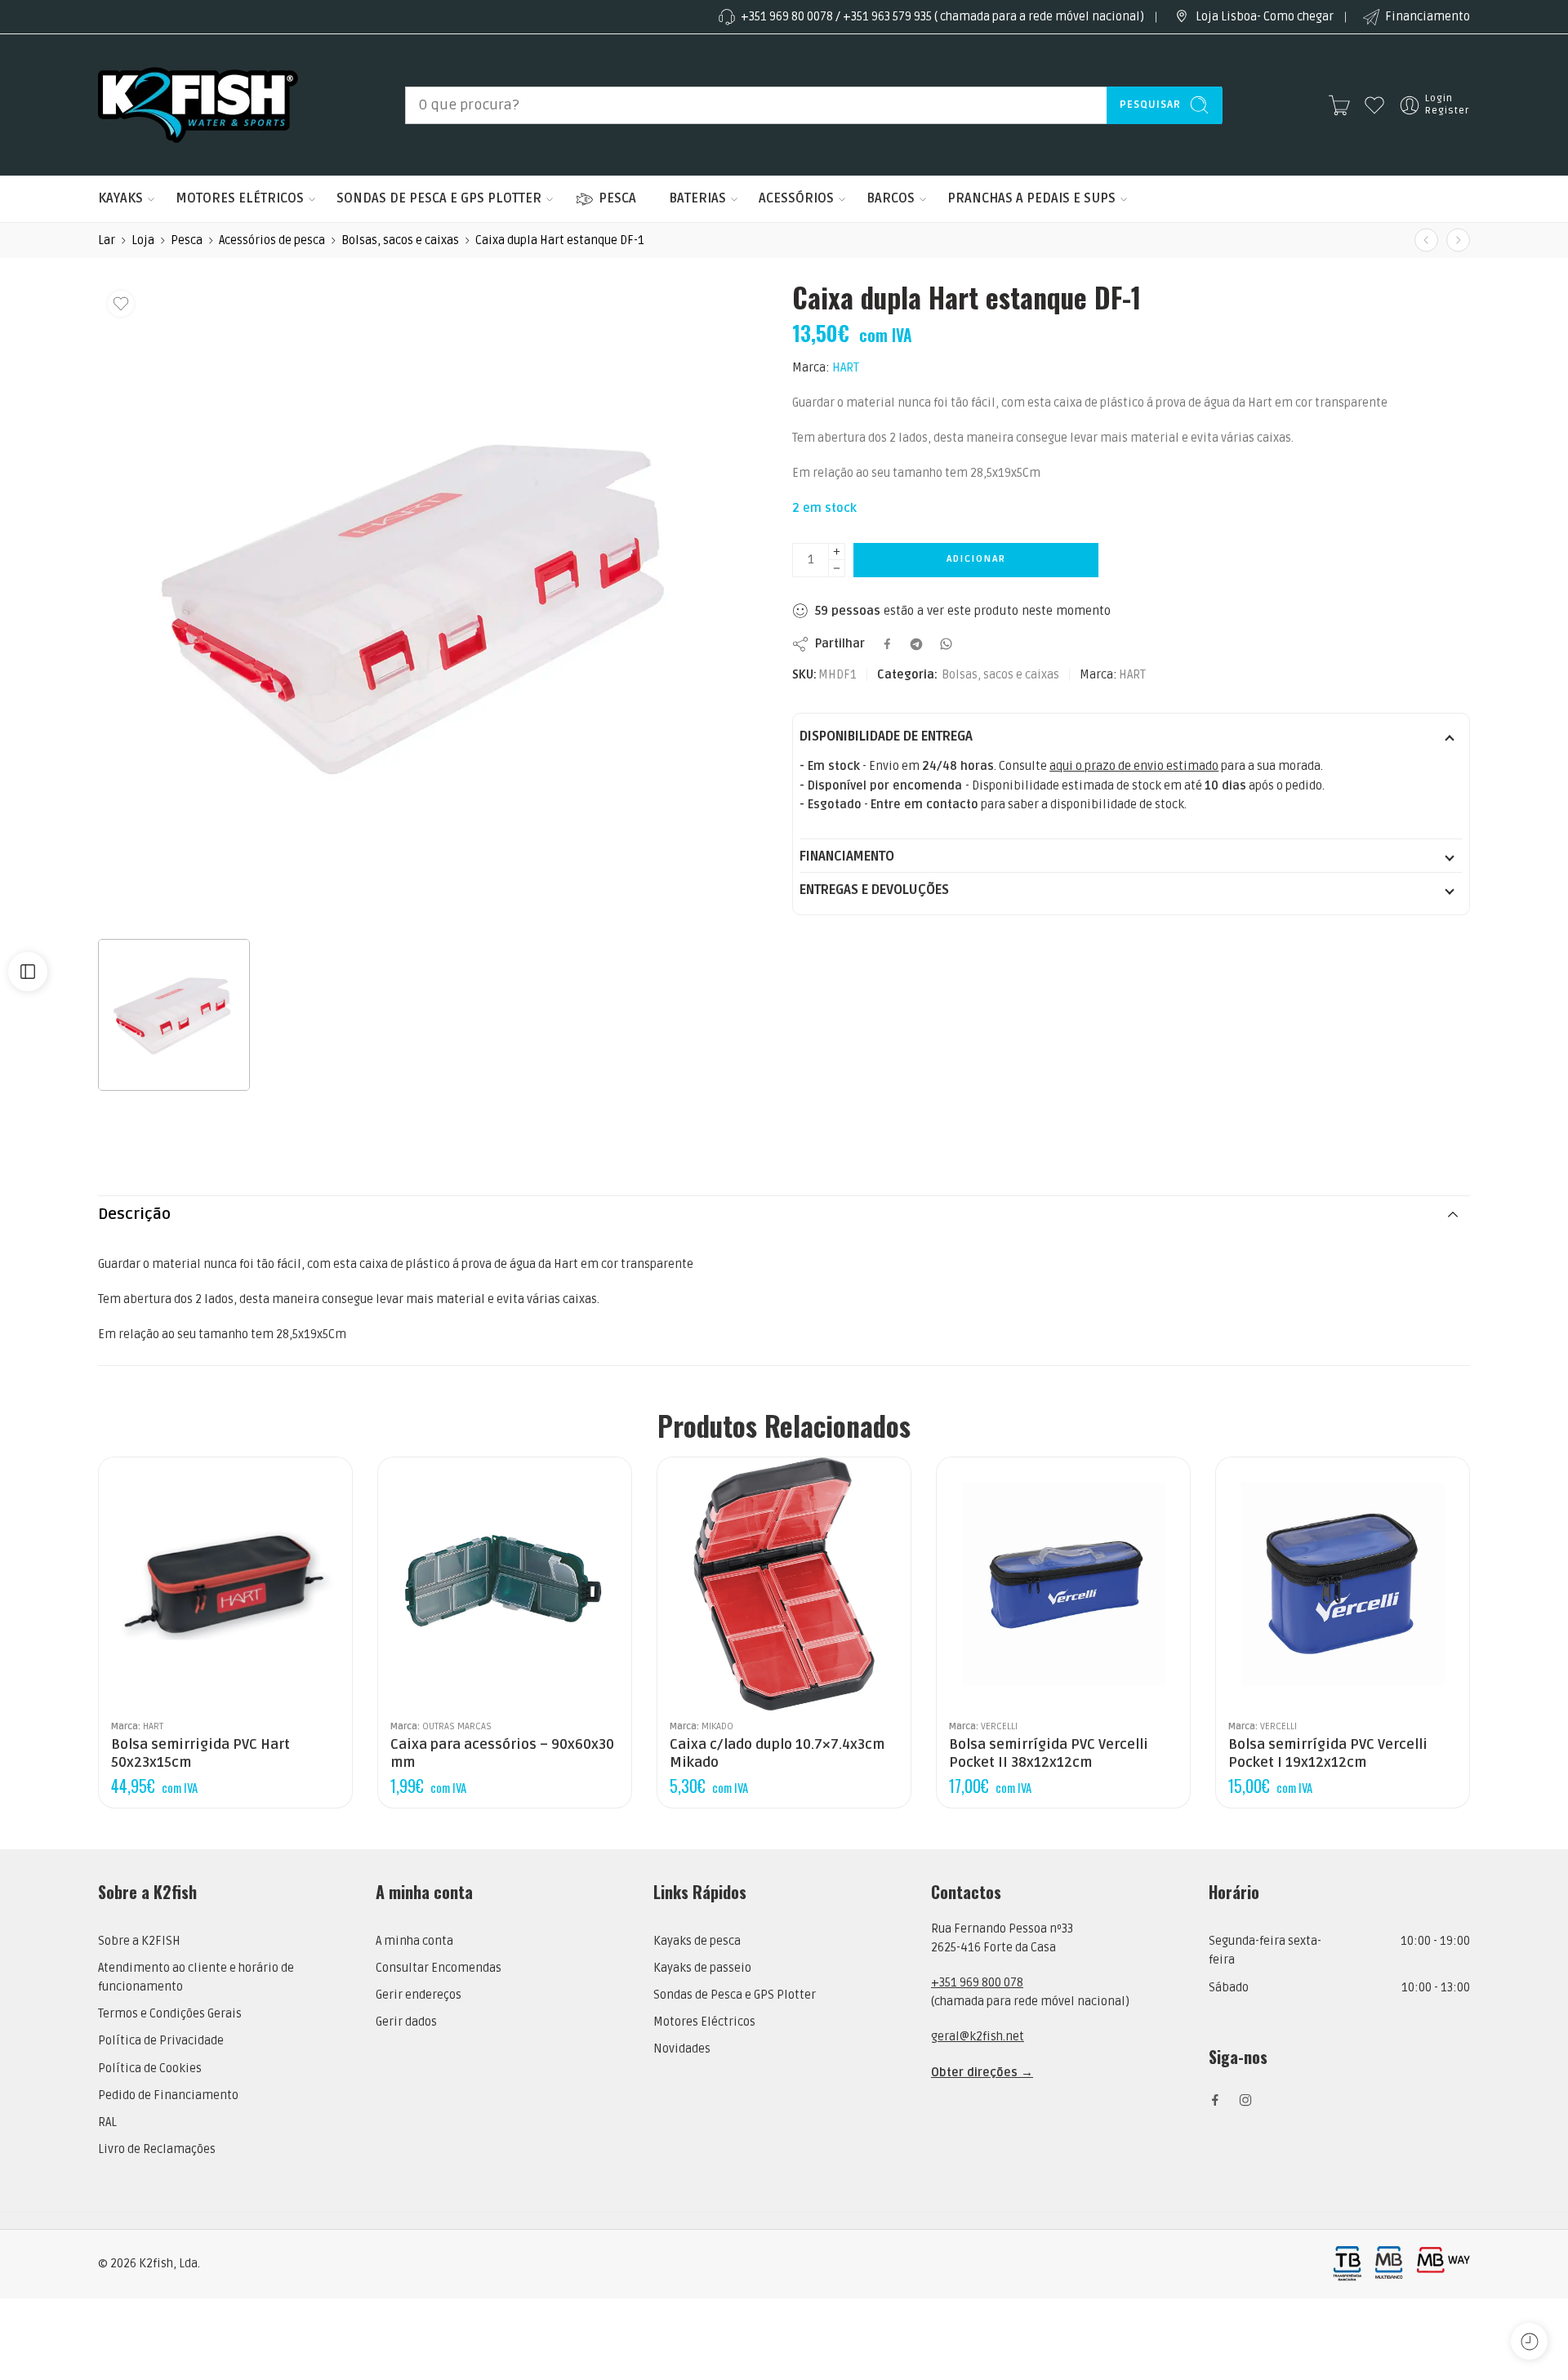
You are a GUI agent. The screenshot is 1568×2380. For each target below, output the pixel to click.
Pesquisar (1150, 105)
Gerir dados (406, 2022)
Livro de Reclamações (157, 2149)
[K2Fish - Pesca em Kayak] (198, 105)
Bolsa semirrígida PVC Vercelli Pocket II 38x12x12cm (1049, 1754)
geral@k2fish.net (978, 2037)
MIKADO (717, 1726)
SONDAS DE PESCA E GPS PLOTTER (439, 198)
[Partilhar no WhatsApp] (946, 644)
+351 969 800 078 (977, 1983)
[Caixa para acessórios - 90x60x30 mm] (505, 1584)
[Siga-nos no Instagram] (1245, 2100)
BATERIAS (697, 198)
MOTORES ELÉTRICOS (240, 198)
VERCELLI (999, 1726)
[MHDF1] (421, 605)
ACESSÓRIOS (796, 198)
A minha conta (414, 1941)
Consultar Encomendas (439, 1968)
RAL (107, 2122)
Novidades (682, 2049)
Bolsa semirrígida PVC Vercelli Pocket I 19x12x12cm (1328, 1754)
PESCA (617, 198)
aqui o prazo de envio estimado (1134, 766)
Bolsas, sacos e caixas (400, 240)
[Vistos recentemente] (1529, 2341)
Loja (143, 240)
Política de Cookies (150, 2069)
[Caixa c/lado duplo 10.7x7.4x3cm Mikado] (1458, 240)
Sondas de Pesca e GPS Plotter (735, 1995)
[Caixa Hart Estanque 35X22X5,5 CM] (1426, 240)
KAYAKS (120, 198)
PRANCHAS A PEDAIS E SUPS (1031, 198)
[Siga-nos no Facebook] (1215, 2100)
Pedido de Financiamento (168, 2095)
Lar (107, 240)
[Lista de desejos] (121, 304)
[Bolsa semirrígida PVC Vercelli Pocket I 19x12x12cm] (1343, 1584)
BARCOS (891, 198)
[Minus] (837, 569)
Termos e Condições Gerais (170, 2014)
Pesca (187, 240)
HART (846, 368)
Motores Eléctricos (704, 2022)
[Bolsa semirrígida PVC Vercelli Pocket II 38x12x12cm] (1063, 1584)
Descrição (134, 1214)
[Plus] (837, 552)
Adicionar (976, 559)
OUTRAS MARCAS (457, 1726)
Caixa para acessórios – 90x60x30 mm (502, 1754)
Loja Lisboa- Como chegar (1265, 17)
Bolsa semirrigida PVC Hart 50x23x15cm (200, 1754)
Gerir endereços (419, 1995)
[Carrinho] (1339, 105)
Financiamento (1428, 17)
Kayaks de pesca (697, 1941)
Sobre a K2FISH (139, 1941)
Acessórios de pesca (272, 240)
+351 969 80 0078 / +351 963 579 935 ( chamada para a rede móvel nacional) (942, 17)
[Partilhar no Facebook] (887, 644)
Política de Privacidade (161, 2041)
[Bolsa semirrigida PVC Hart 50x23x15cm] (225, 1584)
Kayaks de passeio (702, 1968)
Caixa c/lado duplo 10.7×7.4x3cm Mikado (777, 1754)
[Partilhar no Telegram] (916, 644)
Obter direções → (982, 2073)
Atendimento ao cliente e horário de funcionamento (196, 1977)
